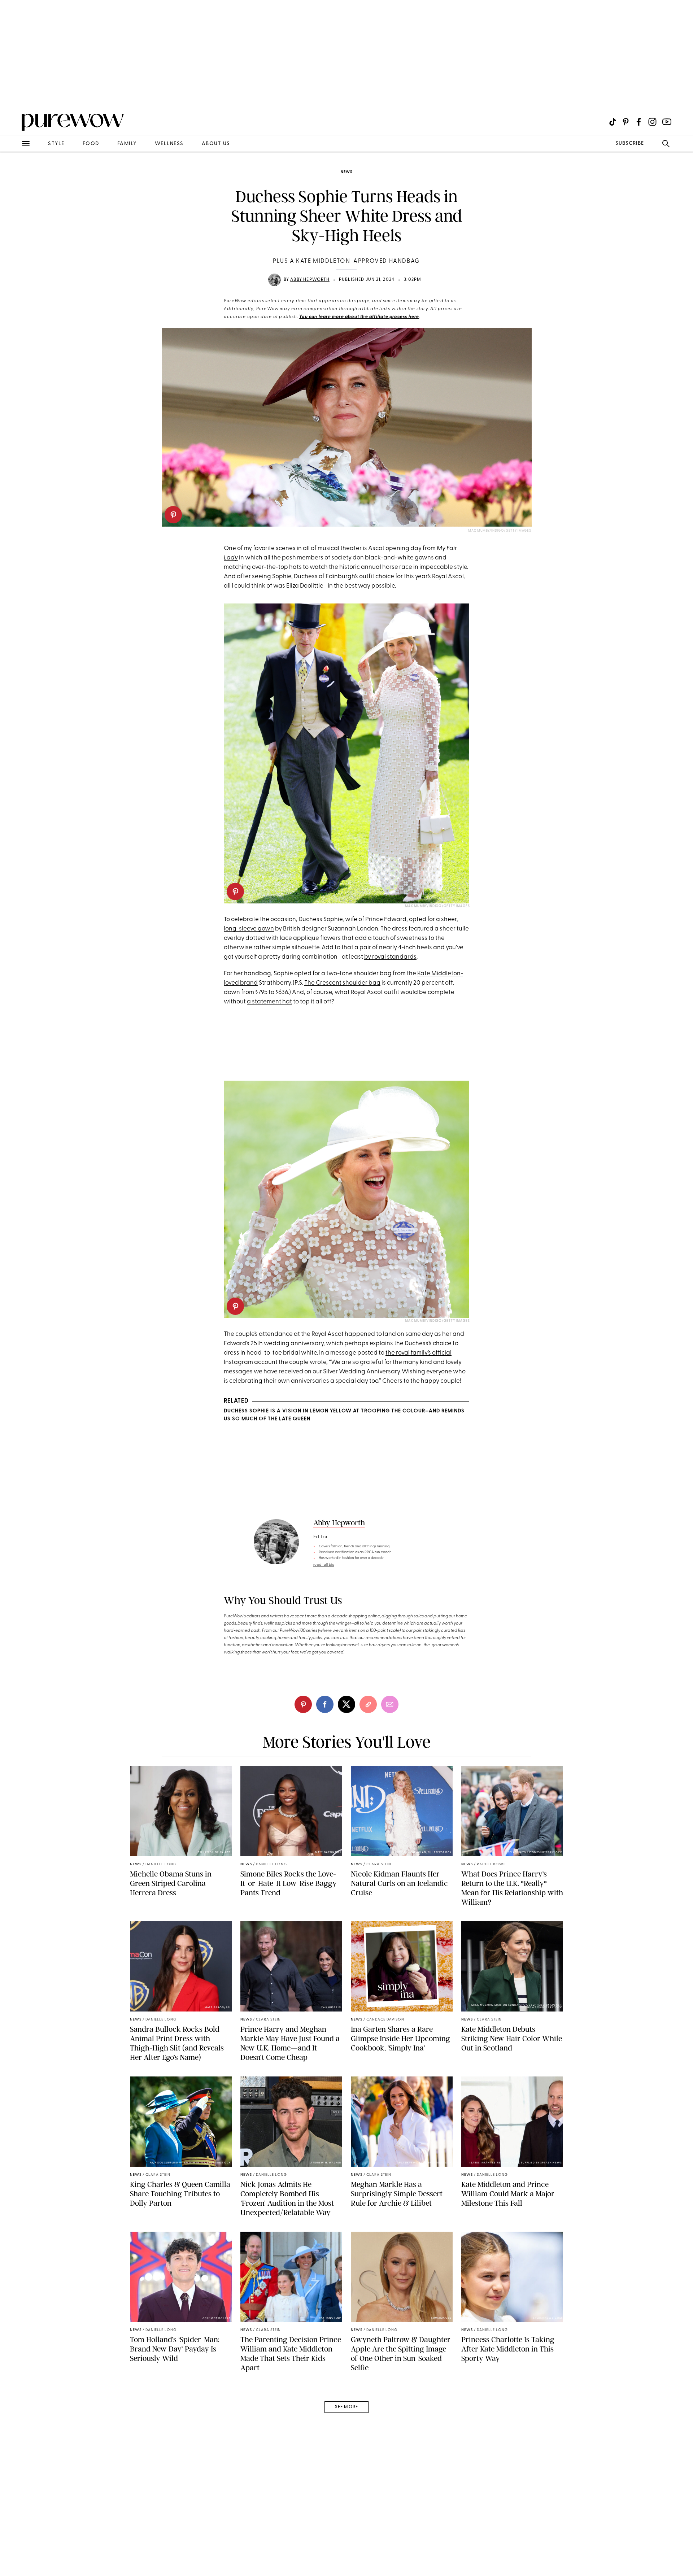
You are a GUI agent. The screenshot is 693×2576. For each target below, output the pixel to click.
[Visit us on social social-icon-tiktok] (613, 122)
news (346, 172)
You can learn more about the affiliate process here (359, 317)
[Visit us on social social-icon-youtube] (667, 122)
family (127, 144)
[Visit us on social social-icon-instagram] (652, 122)
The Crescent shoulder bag (342, 983)
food (91, 144)
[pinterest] (173, 515)
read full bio (324, 1565)
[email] (14, 172)
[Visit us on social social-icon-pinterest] (626, 122)
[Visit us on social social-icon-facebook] (639, 122)
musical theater (340, 548)
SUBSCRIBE (630, 143)
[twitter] (346, 1704)
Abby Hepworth (310, 280)
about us (216, 144)
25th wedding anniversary (287, 1344)
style (56, 144)
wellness (169, 144)
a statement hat (269, 1002)
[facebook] (325, 1704)
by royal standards (390, 957)
